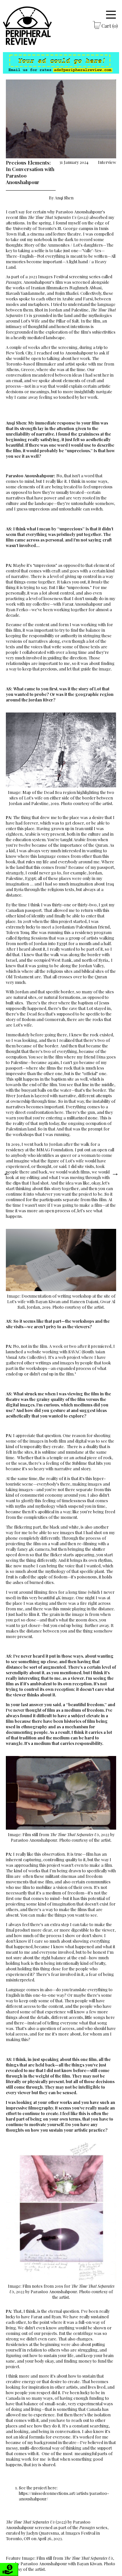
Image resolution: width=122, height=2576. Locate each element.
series (93, 2527)
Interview (107, 162)
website (34, 1352)
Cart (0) (110, 26)
